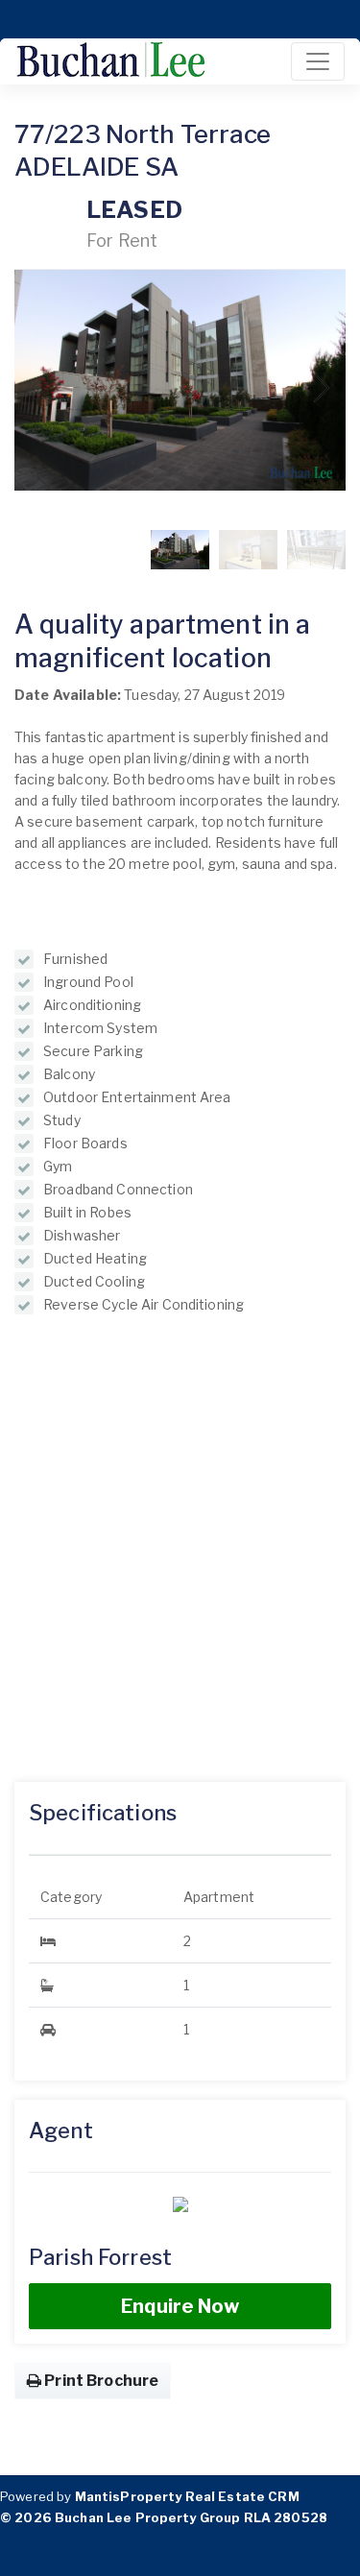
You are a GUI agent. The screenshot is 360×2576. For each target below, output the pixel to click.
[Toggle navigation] (318, 61)
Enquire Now (180, 2306)
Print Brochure (100, 2381)
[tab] (180, 1826)
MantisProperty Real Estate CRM (187, 2496)
